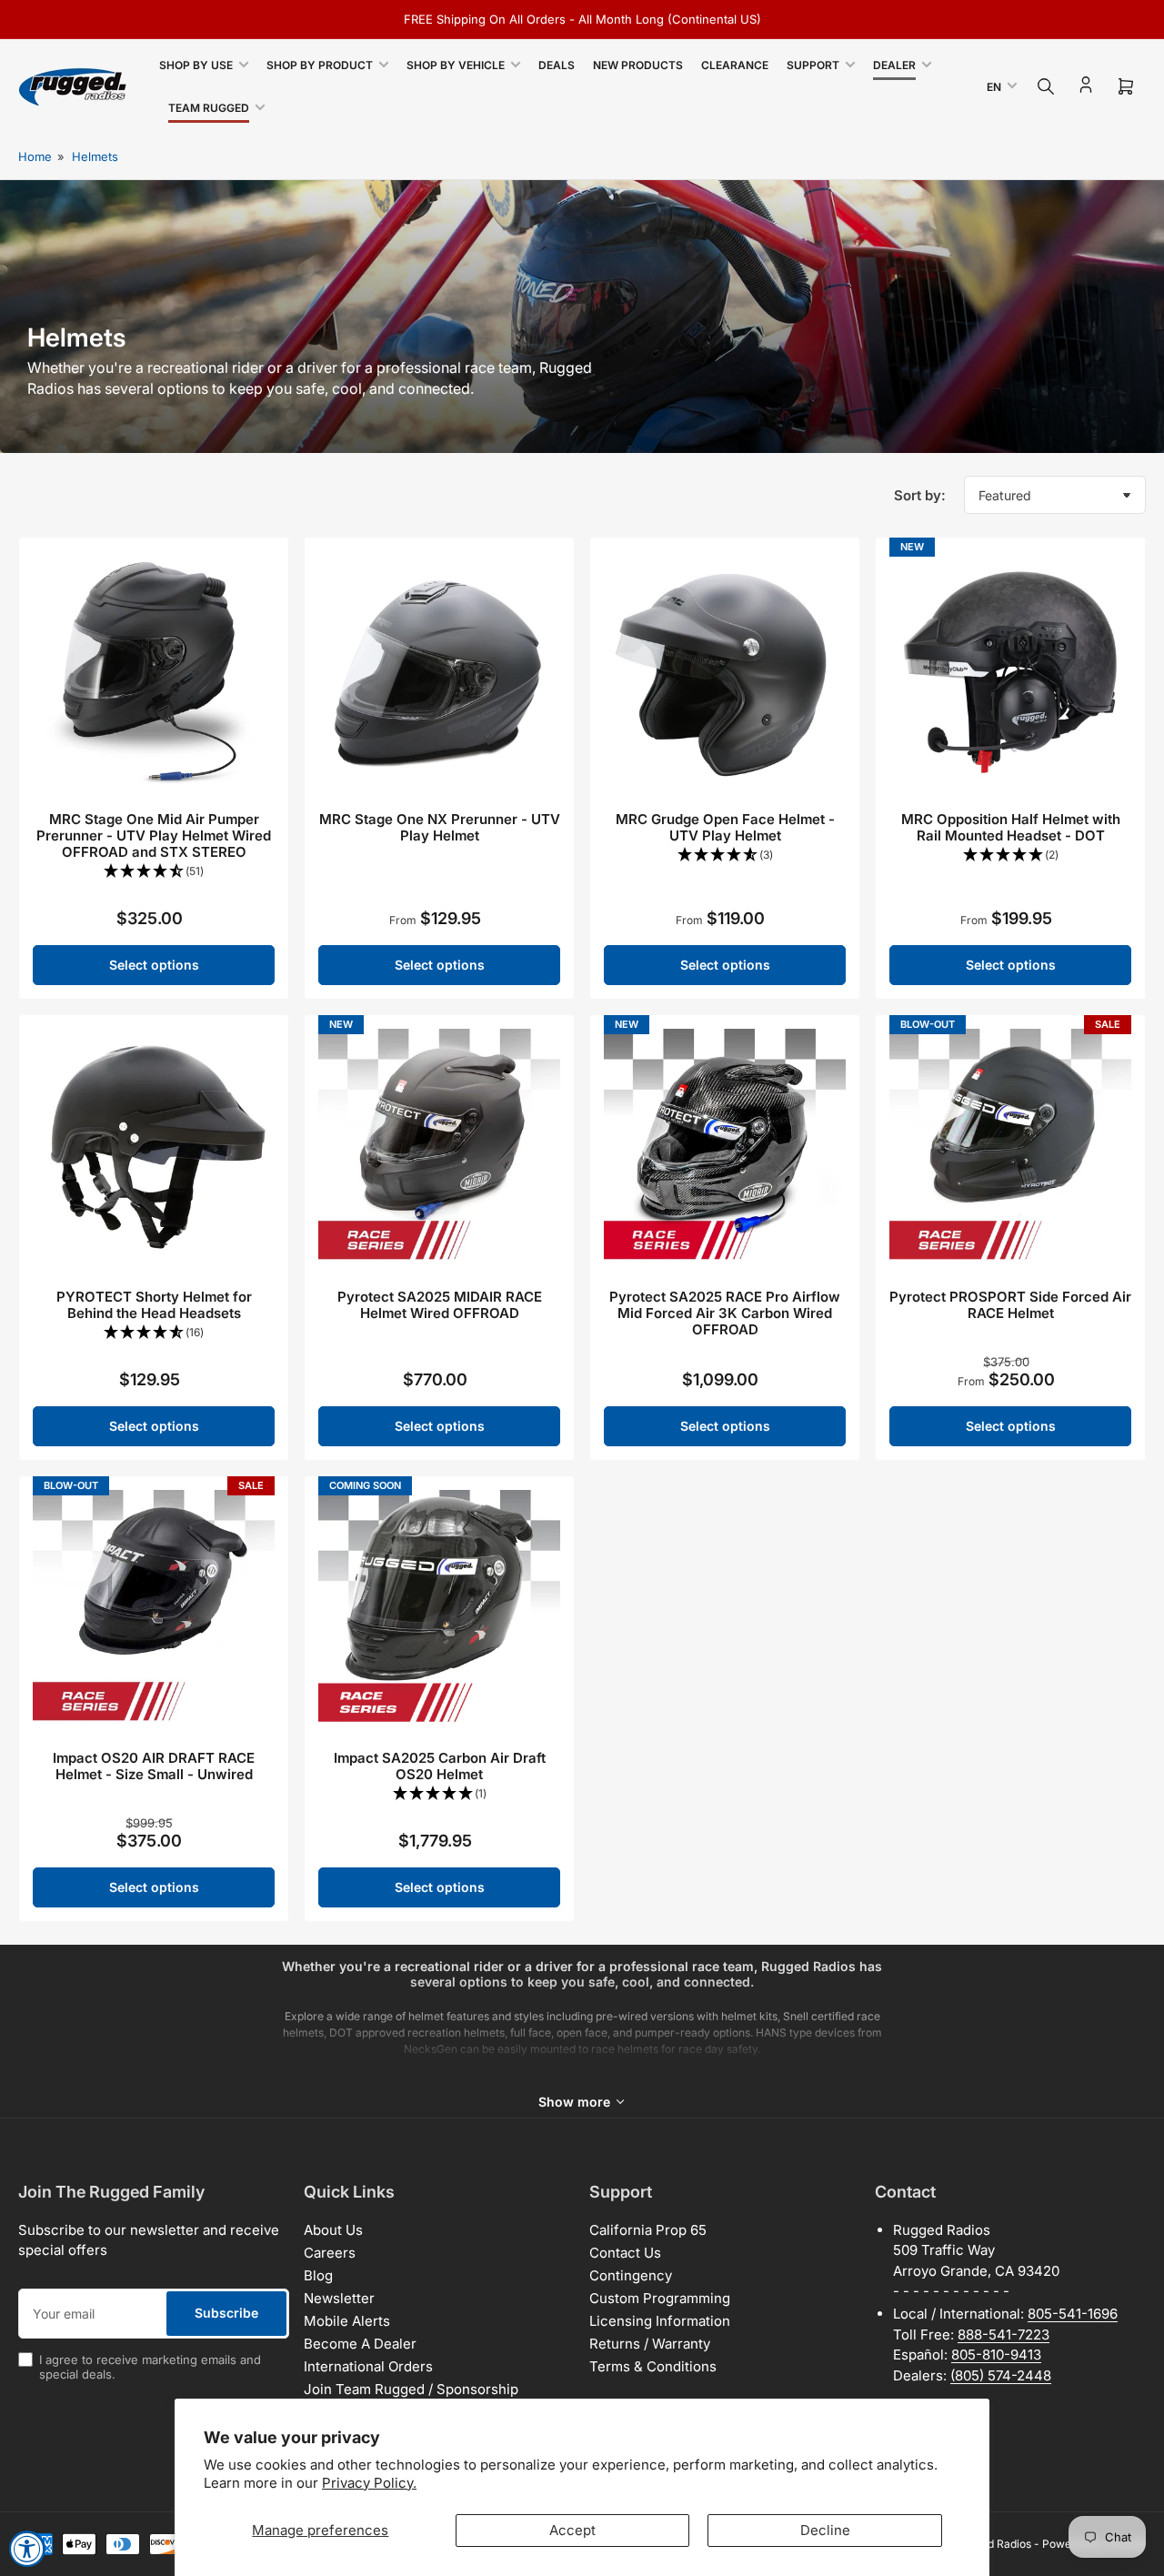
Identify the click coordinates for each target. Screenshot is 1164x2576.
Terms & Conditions (653, 2366)
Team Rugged (209, 108)
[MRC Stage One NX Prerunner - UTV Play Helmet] (439, 672)
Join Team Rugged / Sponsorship (411, 2389)
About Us (333, 2230)
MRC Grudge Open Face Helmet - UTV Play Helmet (725, 827)
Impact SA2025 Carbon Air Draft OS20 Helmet (440, 1766)
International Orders (368, 2366)
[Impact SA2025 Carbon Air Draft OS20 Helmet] (439, 1611)
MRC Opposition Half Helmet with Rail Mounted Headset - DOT (1011, 827)
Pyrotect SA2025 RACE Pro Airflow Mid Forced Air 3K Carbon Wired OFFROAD (725, 1313)
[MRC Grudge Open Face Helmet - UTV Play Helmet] (725, 672)
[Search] (1046, 86)
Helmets (95, 156)
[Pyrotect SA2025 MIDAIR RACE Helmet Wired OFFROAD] (439, 1150)
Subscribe (226, 2313)
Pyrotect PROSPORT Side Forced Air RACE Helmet (1010, 1305)
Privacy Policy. (369, 2483)
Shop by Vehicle (456, 65)
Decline (825, 2530)
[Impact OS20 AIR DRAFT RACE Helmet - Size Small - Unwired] (154, 1611)
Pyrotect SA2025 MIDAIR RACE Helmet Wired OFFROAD (440, 1305)
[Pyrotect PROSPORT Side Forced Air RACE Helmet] (1010, 1150)
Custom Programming (660, 2298)
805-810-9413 (996, 2355)
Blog (318, 2275)
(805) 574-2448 (1001, 2375)
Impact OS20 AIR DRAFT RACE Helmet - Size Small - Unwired (154, 1766)
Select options (154, 965)
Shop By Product (320, 65)
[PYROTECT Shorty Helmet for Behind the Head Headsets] (154, 1150)
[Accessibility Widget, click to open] (27, 2549)
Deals (557, 65)
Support (813, 65)
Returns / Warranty (650, 2344)
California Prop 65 (648, 2230)
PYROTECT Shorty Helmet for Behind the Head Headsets (154, 1305)
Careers (330, 2253)
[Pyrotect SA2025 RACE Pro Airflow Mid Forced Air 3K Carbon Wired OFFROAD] (725, 1150)
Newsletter (339, 2298)
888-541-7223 (1003, 2334)
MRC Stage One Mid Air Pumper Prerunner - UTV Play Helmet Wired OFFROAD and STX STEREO (154, 835)
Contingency (631, 2275)
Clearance (735, 65)
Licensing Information (660, 2321)
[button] (154, 872)
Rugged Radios (993, 2544)
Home (35, 156)
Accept (572, 2530)
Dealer (894, 65)
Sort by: (920, 495)
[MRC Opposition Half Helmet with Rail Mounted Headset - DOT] (1010, 672)
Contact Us (625, 2253)
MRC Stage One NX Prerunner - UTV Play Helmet (440, 827)
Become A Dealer (360, 2344)
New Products (638, 65)
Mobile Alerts (347, 2321)
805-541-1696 (1073, 2314)
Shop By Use (196, 65)
